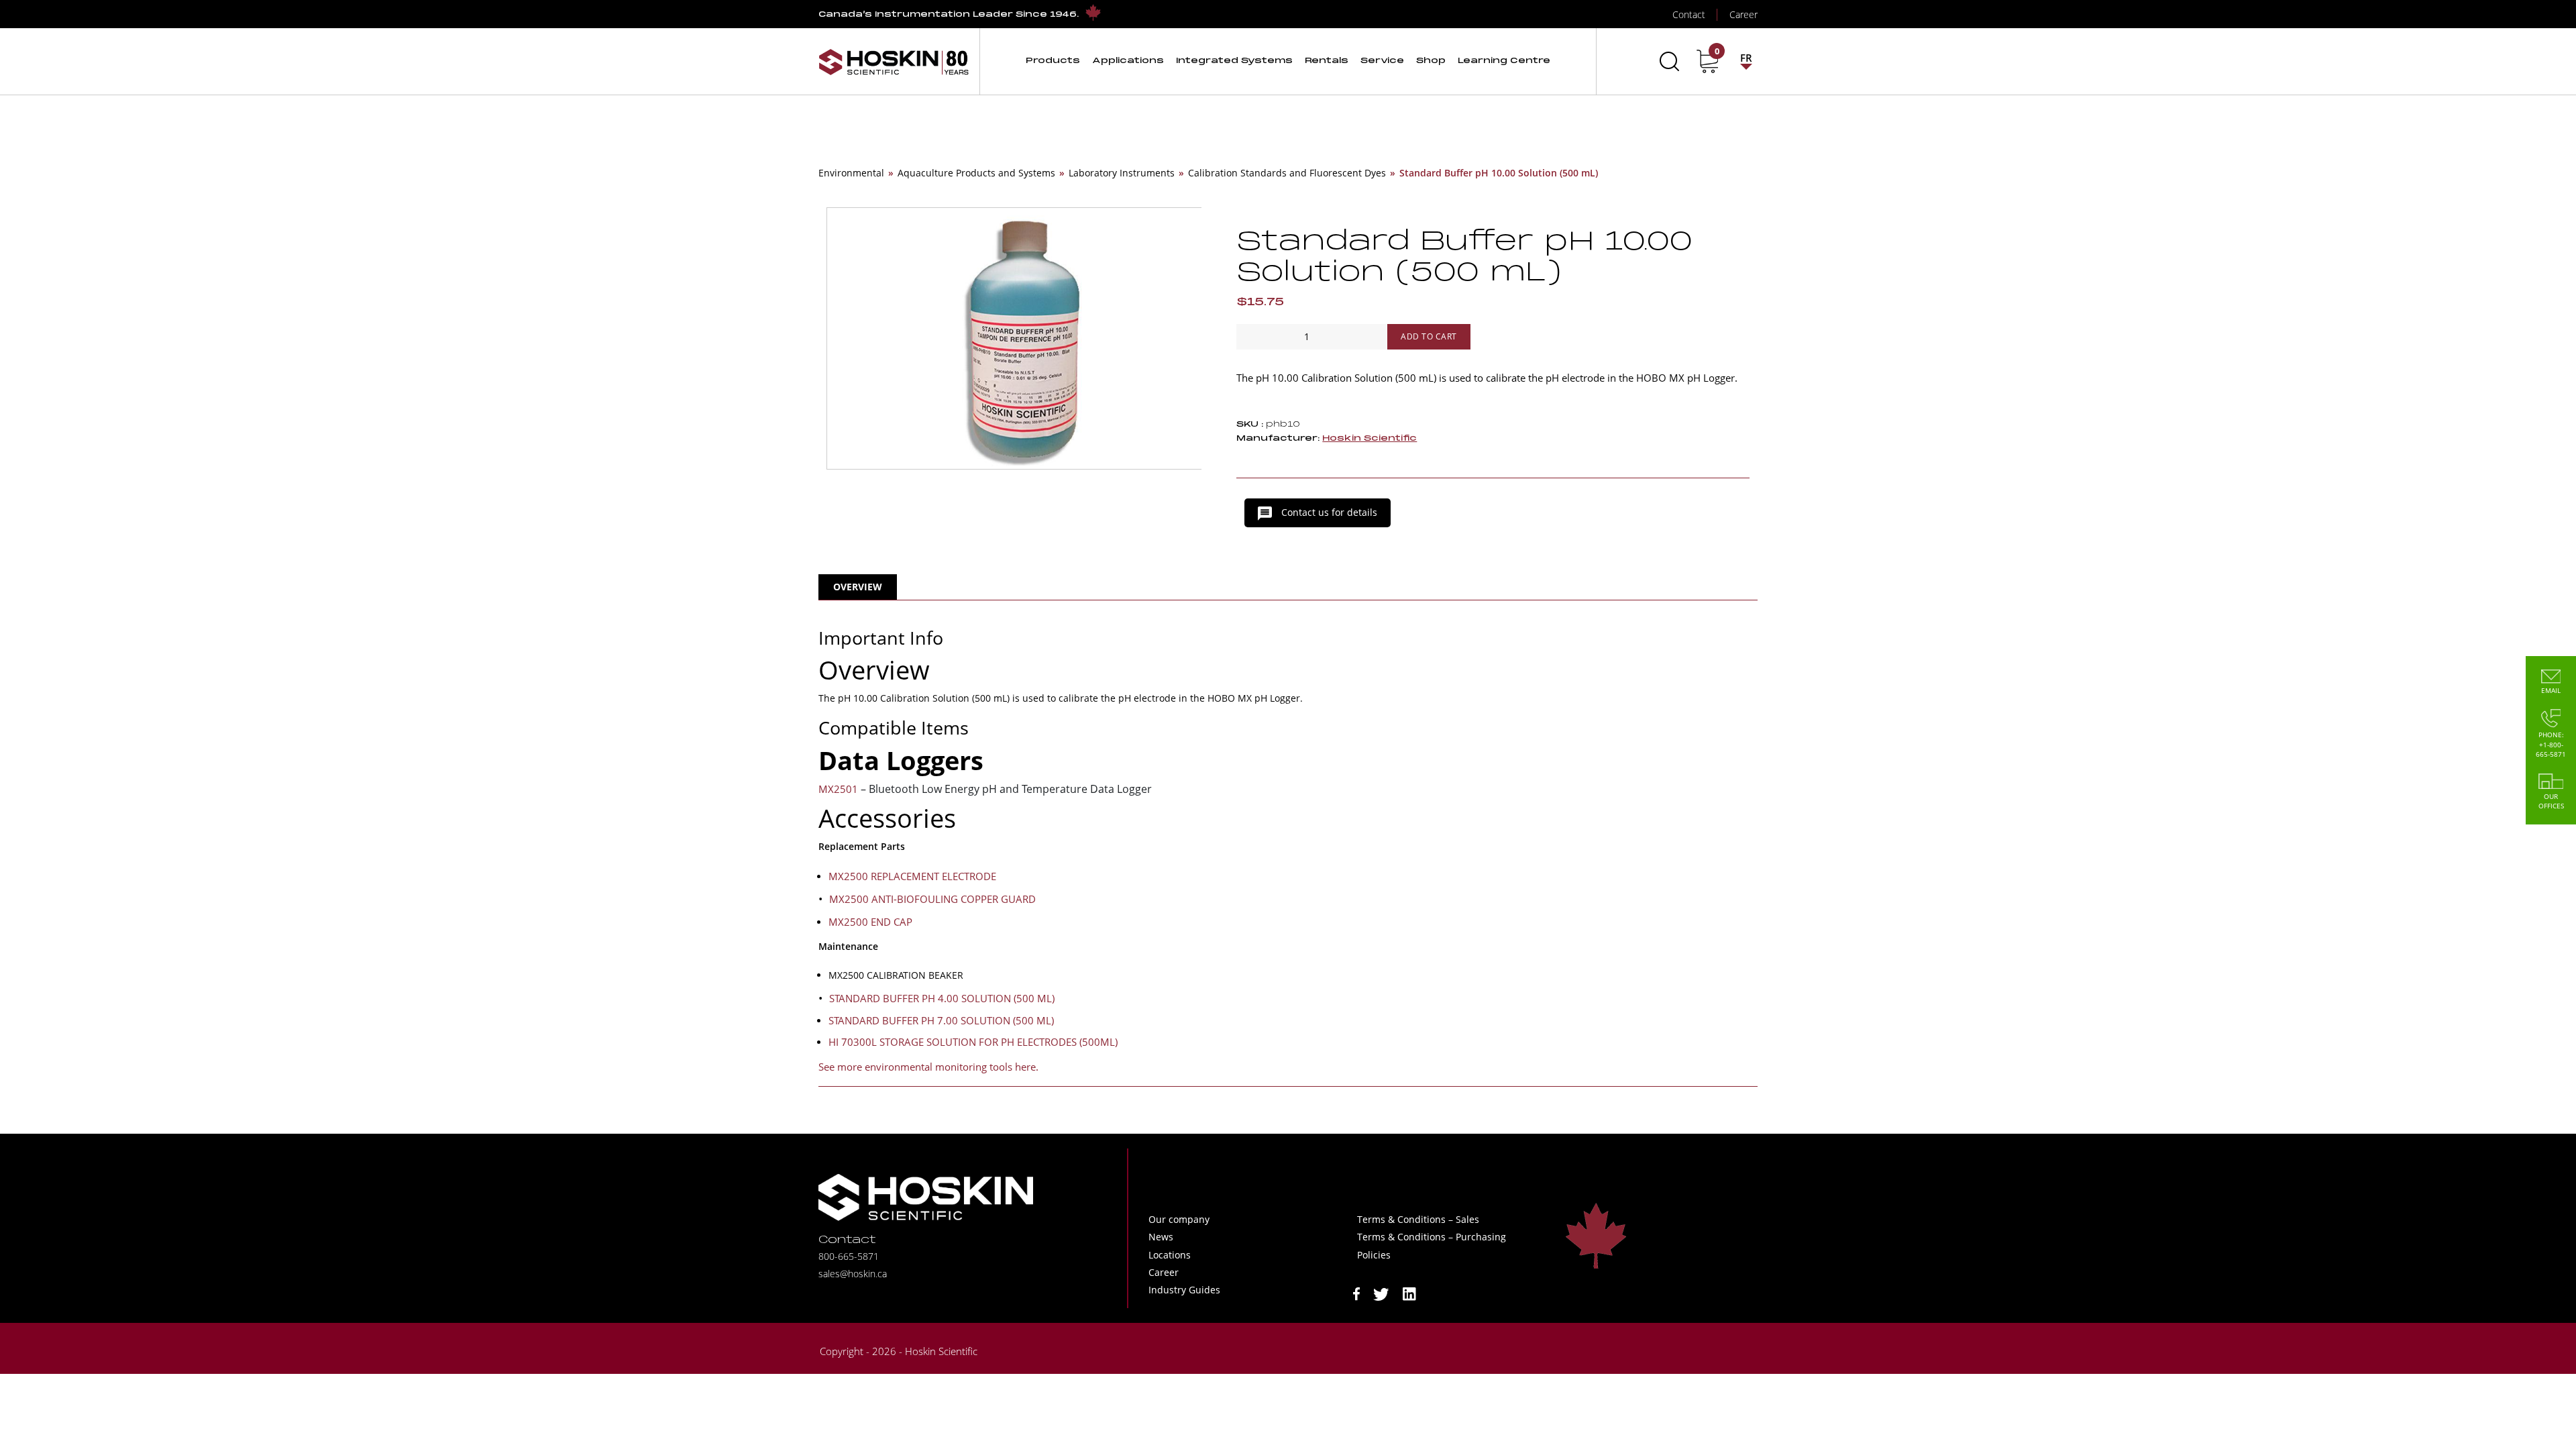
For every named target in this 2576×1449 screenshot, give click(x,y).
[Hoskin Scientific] (894, 61)
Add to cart (1429, 336)
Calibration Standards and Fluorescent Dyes (1287, 173)
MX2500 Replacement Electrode (912, 876)
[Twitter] (1381, 1293)
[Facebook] (1356, 1293)
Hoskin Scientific (1370, 438)
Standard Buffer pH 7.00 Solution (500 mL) (941, 1020)
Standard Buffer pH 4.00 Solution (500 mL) (942, 998)
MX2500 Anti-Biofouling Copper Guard (932, 899)
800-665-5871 (849, 1256)
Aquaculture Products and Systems (976, 173)
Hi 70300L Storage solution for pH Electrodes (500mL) (973, 1042)
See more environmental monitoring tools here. (928, 1067)
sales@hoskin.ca (853, 1274)
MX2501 (838, 789)
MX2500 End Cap (870, 922)
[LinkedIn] (1409, 1293)
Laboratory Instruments (1122, 173)
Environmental (851, 173)
